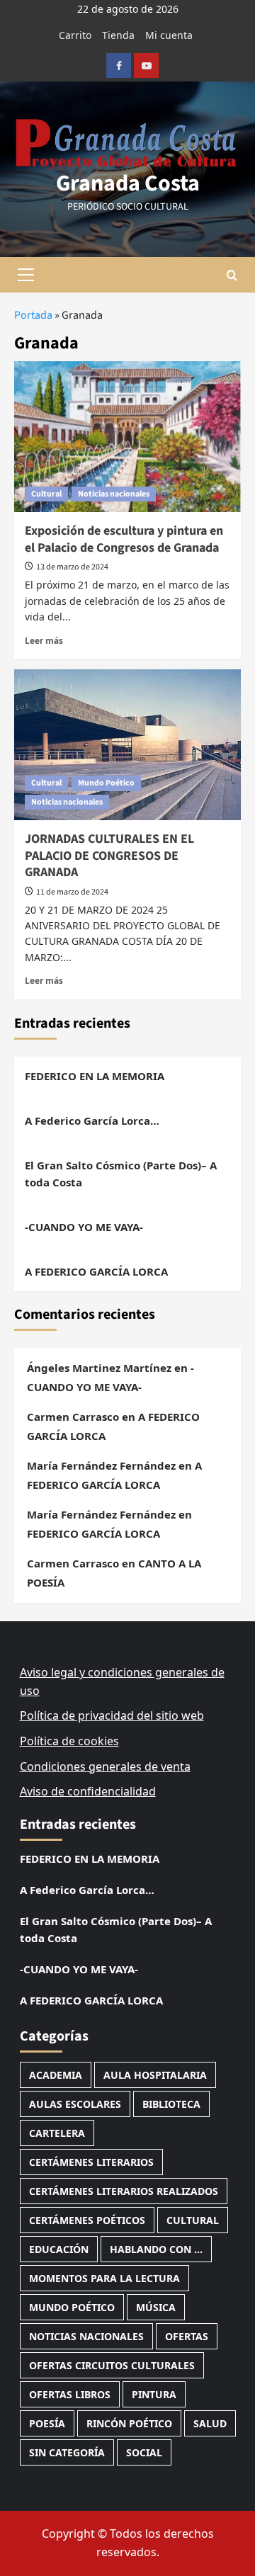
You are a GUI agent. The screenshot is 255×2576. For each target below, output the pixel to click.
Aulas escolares (75, 2104)
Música (156, 2307)
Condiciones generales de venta (105, 1766)
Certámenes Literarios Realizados (124, 2191)
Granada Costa (128, 183)
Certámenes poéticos (87, 2220)
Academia (56, 2075)
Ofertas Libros (70, 2394)
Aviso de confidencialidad (88, 1791)
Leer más (44, 640)
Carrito (75, 35)
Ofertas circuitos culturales (112, 2365)
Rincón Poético (129, 2423)
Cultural (46, 494)
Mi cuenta (169, 35)
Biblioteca (171, 2104)
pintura (154, 2394)
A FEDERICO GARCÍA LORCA (96, 1271)
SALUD (210, 2423)
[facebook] (119, 66)
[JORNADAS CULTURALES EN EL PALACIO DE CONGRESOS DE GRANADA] (127, 745)
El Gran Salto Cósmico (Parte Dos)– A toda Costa (121, 1174)
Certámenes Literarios (91, 2162)
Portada (33, 315)
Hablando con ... (156, 2249)
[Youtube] (146, 66)
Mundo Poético (106, 783)
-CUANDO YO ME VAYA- (84, 1227)
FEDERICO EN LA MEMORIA (95, 1076)
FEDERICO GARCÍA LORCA (93, 1533)
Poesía (47, 2423)
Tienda (118, 35)
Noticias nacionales (114, 494)
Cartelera (57, 2133)
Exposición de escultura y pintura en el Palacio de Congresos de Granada (124, 539)
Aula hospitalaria (155, 2075)
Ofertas (187, 2336)
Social (144, 2452)
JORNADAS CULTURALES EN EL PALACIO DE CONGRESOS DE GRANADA (109, 856)
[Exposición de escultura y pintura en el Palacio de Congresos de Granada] (127, 437)
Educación (59, 2249)
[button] (25, 275)
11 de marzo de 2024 (72, 892)
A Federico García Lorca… (92, 1120)
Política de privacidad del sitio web (112, 1715)
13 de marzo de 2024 (72, 567)
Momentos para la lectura (104, 2278)
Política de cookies (69, 1741)
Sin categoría (67, 2452)
